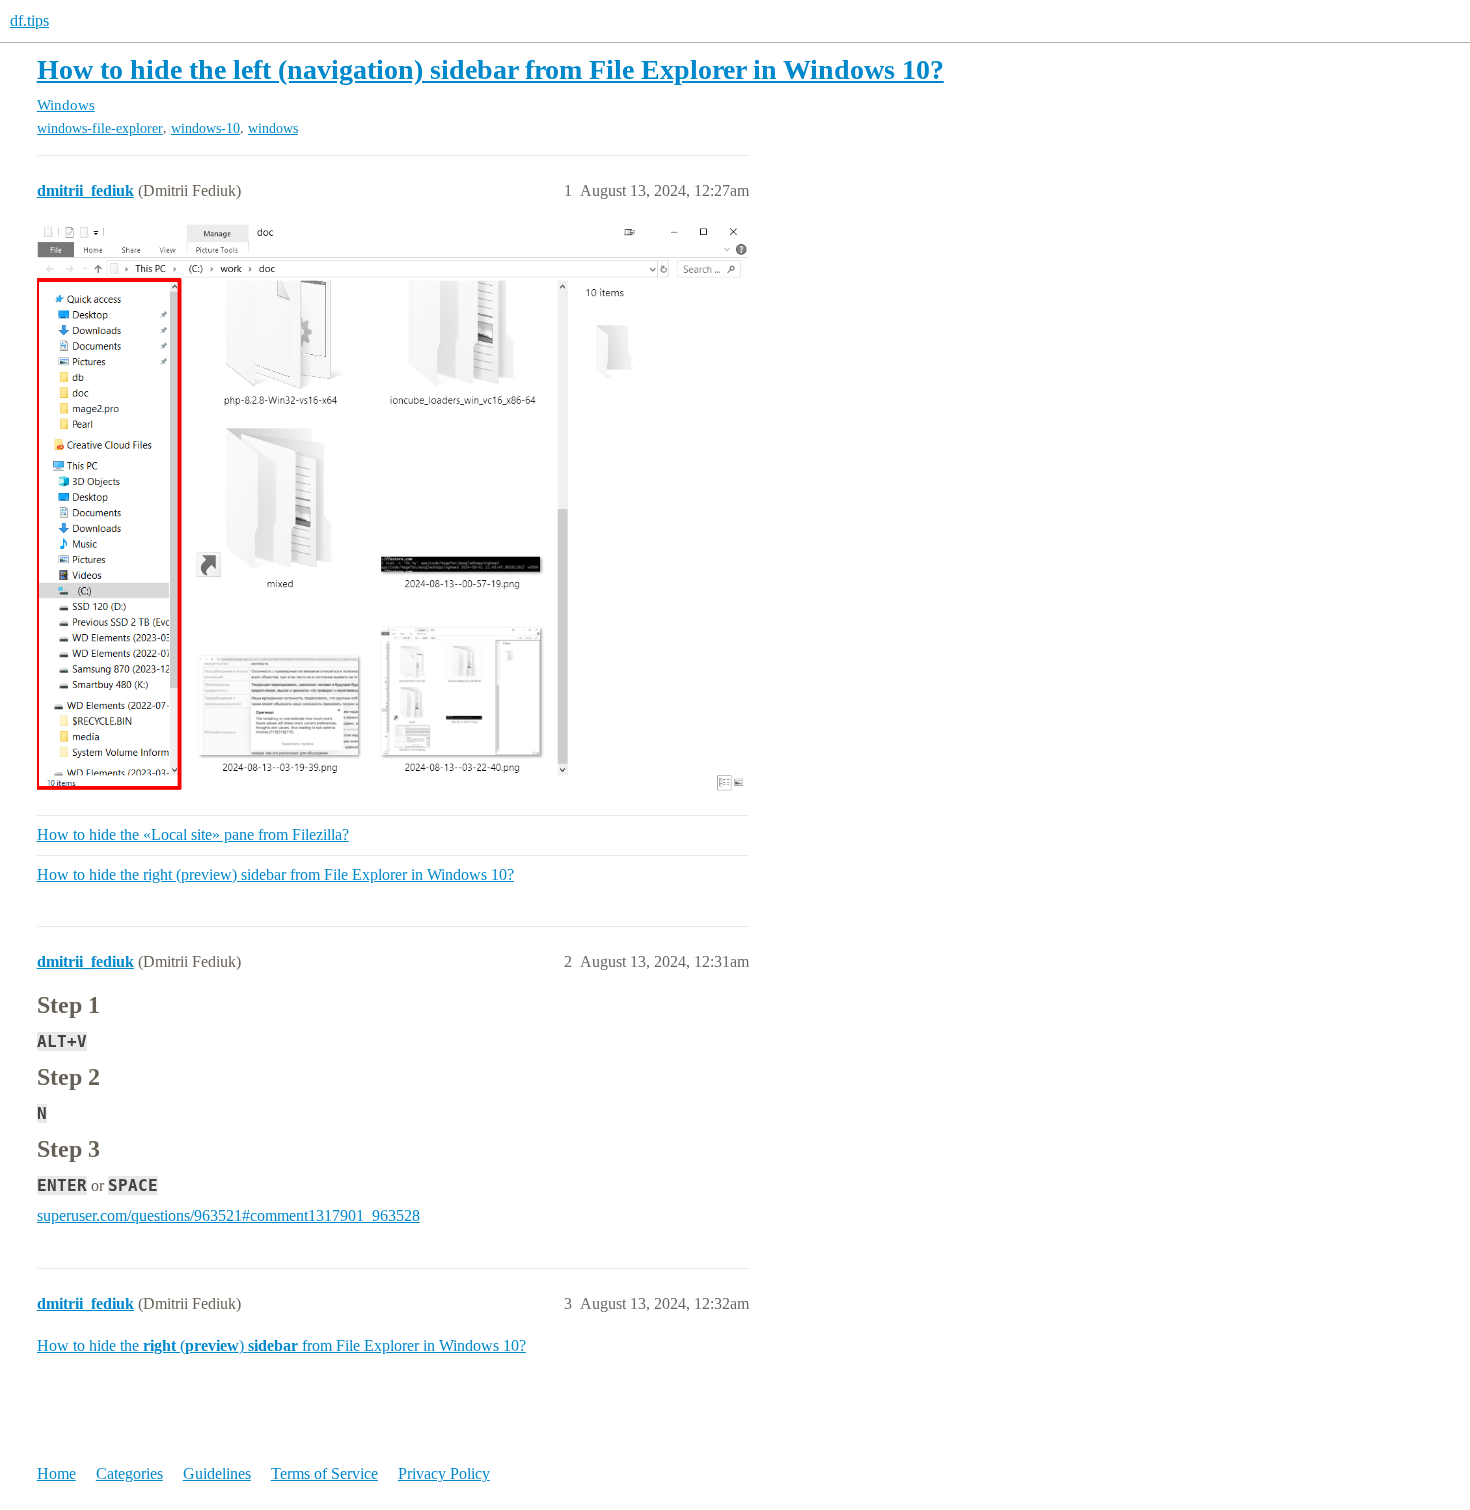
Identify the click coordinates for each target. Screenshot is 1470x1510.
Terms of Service (324, 1473)
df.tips (29, 20)
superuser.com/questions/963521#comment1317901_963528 (228, 1215)
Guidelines (217, 1473)
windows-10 (205, 128)
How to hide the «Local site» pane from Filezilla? (193, 834)
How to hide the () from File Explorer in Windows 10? (281, 1345)
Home (56, 1473)
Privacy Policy (444, 1473)
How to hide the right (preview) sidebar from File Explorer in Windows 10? (275, 874)
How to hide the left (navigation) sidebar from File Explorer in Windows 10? (490, 69)
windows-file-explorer (100, 128)
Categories (129, 1473)
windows (273, 128)
